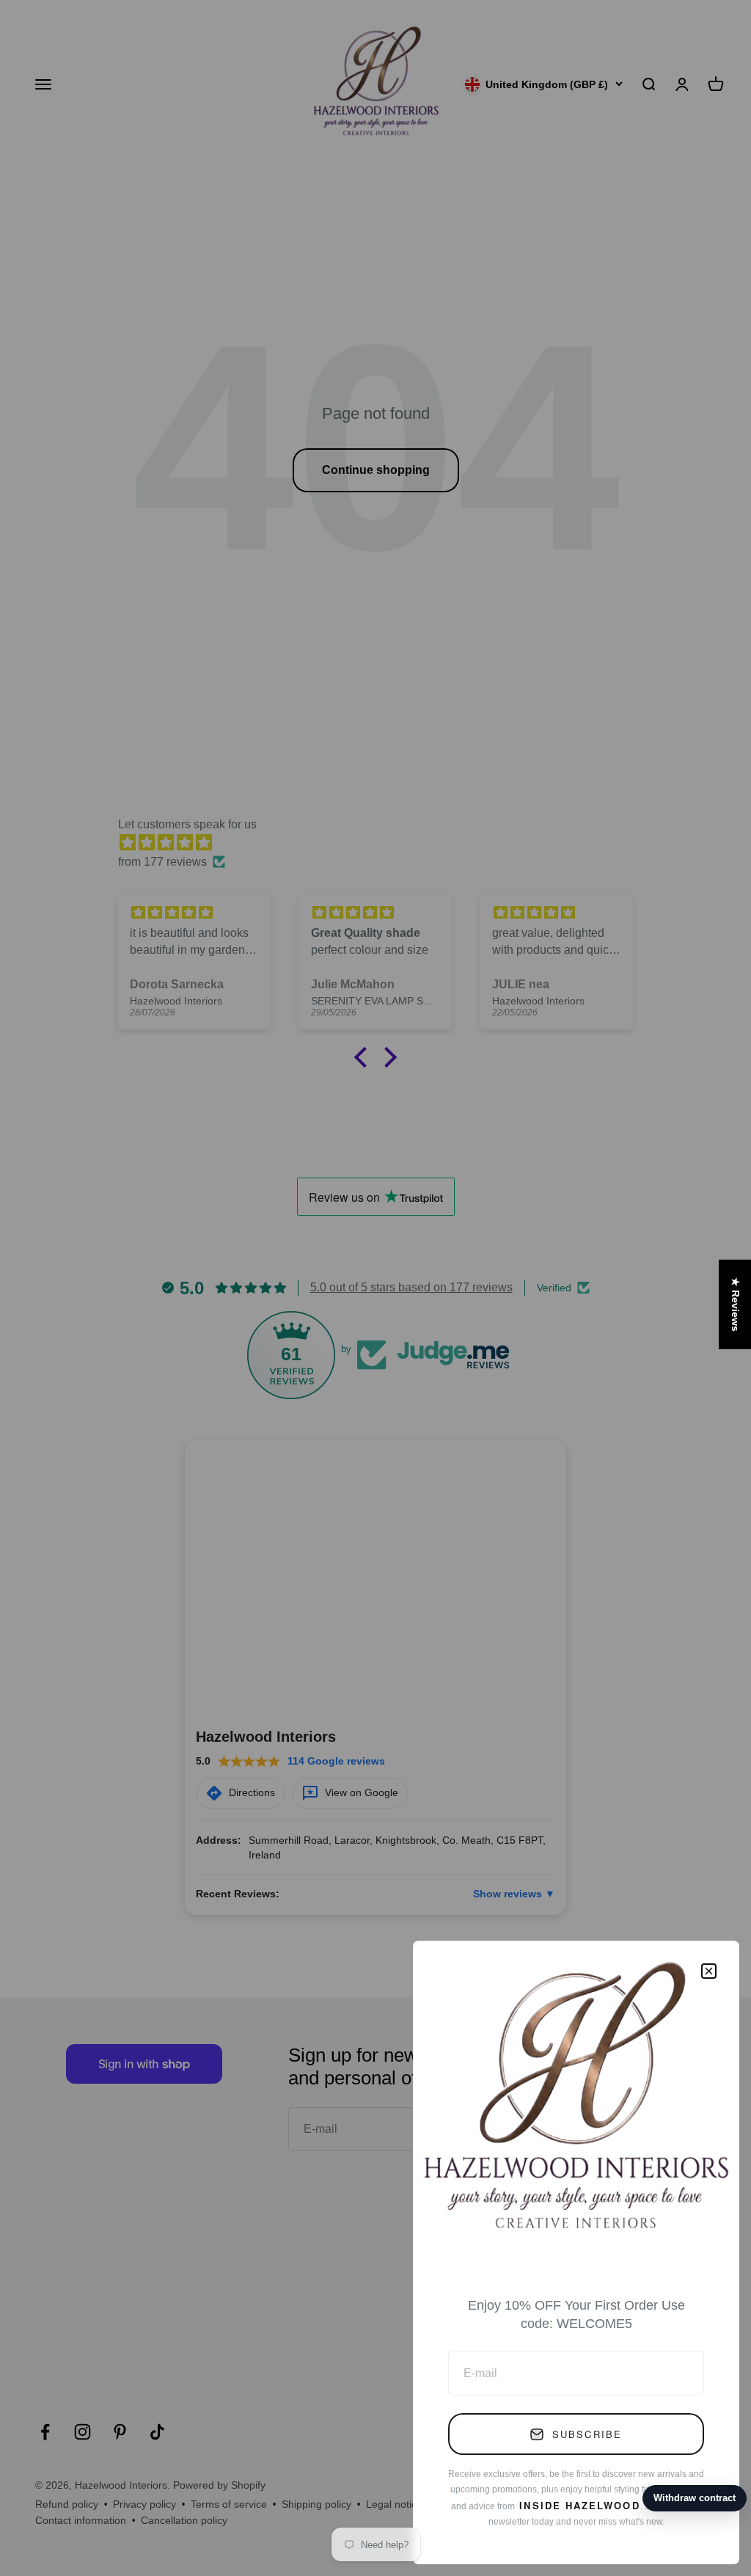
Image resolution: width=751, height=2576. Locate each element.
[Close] (709, 1971)
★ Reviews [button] (736, 1304)
